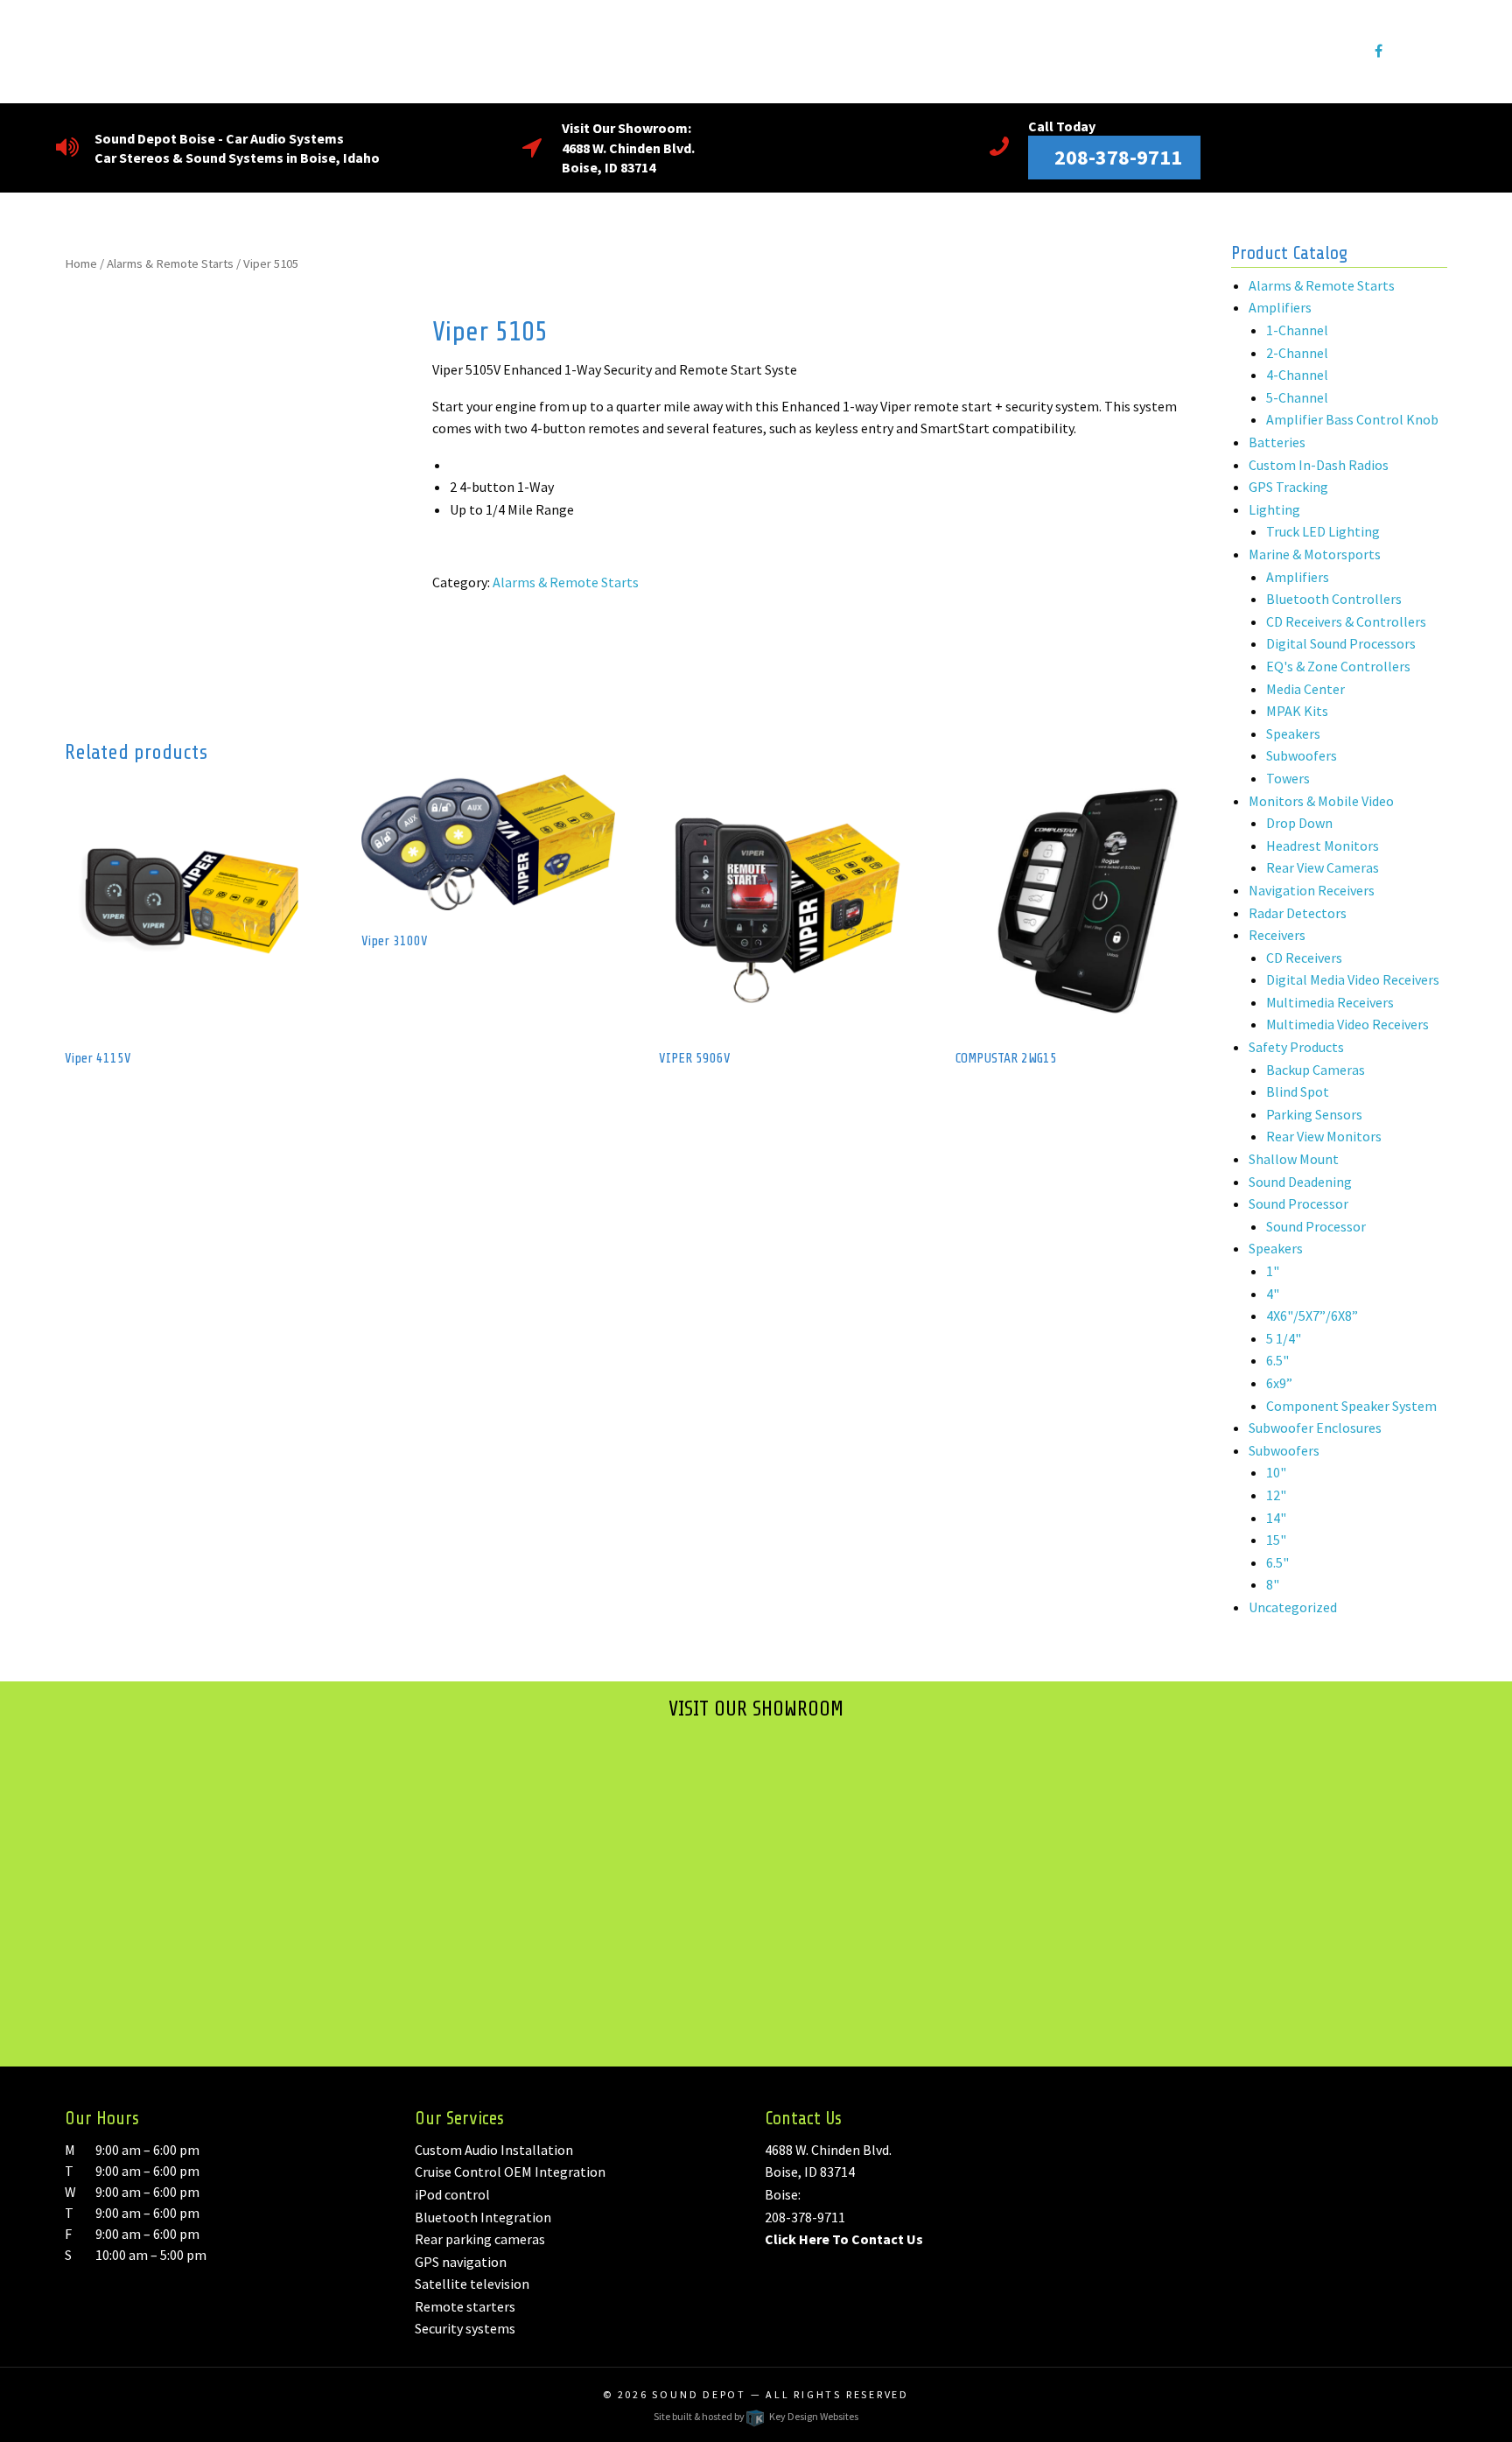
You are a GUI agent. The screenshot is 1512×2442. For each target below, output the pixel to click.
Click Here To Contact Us (844, 2239)
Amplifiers (1280, 307)
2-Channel (1297, 353)
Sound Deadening (1300, 1182)
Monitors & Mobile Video (1321, 801)
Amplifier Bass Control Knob (1352, 419)
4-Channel (1297, 375)
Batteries (1277, 442)
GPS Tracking (1288, 487)
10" (1276, 1472)
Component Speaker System (1351, 1406)
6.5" (1277, 1360)
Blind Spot (1298, 1091)
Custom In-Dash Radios (1319, 465)
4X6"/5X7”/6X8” (1312, 1316)
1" (1273, 1271)
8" (1273, 1584)
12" (1276, 1495)
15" (1276, 1540)
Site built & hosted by (756, 2416)
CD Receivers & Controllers (1346, 621)
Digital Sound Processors (1341, 643)
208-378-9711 (805, 2217)
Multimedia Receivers (1330, 1002)
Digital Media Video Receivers (1353, 979)
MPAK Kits (1297, 711)
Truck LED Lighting (1323, 531)
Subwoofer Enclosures (1315, 1428)
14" (1276, 1518)
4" (1273, 1294)
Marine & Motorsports (1315, 554)
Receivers (1277, 935)
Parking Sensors (1314, 1114)
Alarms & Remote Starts (170, 263)
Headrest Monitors (1323, 846)
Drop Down (1299, 823)
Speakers (1293, 733)
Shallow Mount (1294, 1159)
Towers (1288, 778)
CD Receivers (1304, 958)
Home (81, 263)
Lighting (1274, 509)
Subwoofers (1302, 755)
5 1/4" (1284, 1338)
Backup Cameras (1316, 1070)
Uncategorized (1293, 1607)
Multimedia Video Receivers (1347, 1024)
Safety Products (1296, 1047)
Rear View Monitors (1324, 1136)
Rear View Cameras (1323, 867)
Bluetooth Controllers (1334, 599)
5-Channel (1297, 397)
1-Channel (1297, 330)
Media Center (1305, 689)
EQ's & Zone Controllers (1338, 666)
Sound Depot (699, 2394)
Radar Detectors (1298, 913)
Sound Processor (1298, 1203)
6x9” (1279, 1383)
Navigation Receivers (1312, 890)
